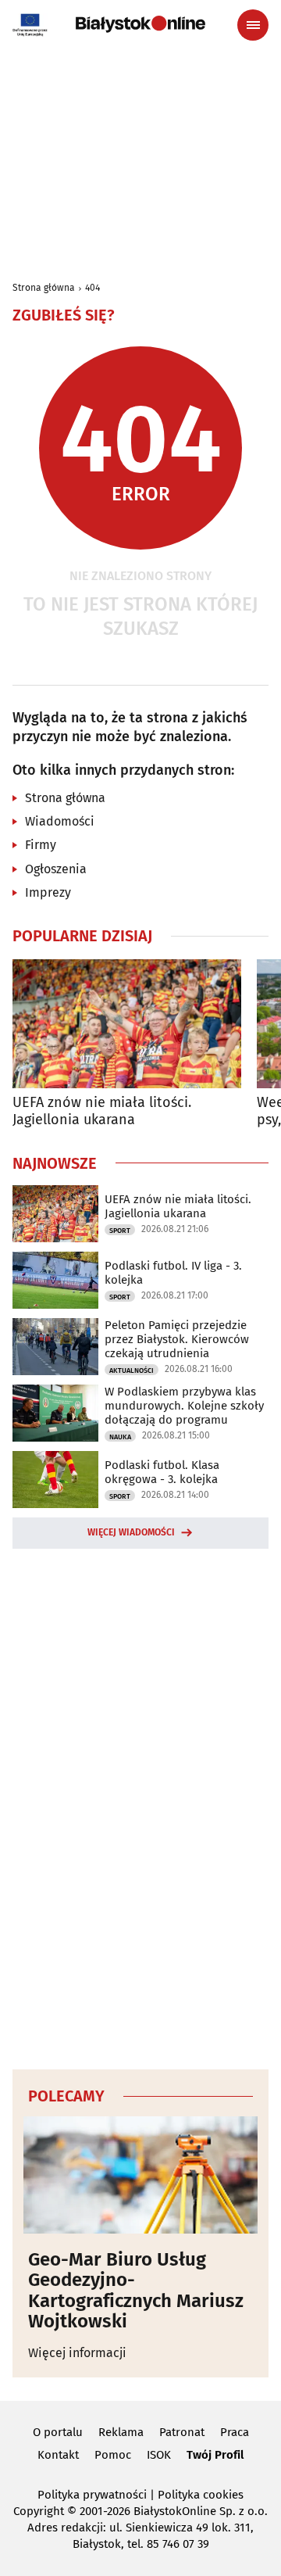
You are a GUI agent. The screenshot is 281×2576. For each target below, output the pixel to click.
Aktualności (132, 1370)
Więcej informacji (77, 2353)
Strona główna (44, 288)
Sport (120, 1231)
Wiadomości (60, 821)
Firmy (41, 845)
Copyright (39, 2511)
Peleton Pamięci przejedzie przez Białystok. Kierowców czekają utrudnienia (177, 1339)
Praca (235, 2432)
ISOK (159, 2455)
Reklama (121, 2432)
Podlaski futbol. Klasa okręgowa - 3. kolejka (162, 1472)
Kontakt (58, 2455)
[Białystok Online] (140, 24)
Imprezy (48, 892)
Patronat (182, 2432)
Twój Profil (215, 2455)
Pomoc (113, 2455)
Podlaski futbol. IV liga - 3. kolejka (173, 1273)
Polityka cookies (201, 2495)
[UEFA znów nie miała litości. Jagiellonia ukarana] (127, 1024)
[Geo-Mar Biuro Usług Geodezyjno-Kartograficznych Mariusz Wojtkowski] (140, 2175)
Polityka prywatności (92, 2495)
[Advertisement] (140, 1807)
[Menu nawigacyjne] (253, 25)
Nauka (120, 1437)
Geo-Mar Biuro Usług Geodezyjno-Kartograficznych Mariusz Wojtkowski (136, 2291)
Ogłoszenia (56, 869)
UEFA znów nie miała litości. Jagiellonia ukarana (102, 1111)
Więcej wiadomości (131, 1532)
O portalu (58, 2432)
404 (92, 288)
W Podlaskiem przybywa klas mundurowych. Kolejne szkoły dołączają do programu (184, 1406)
